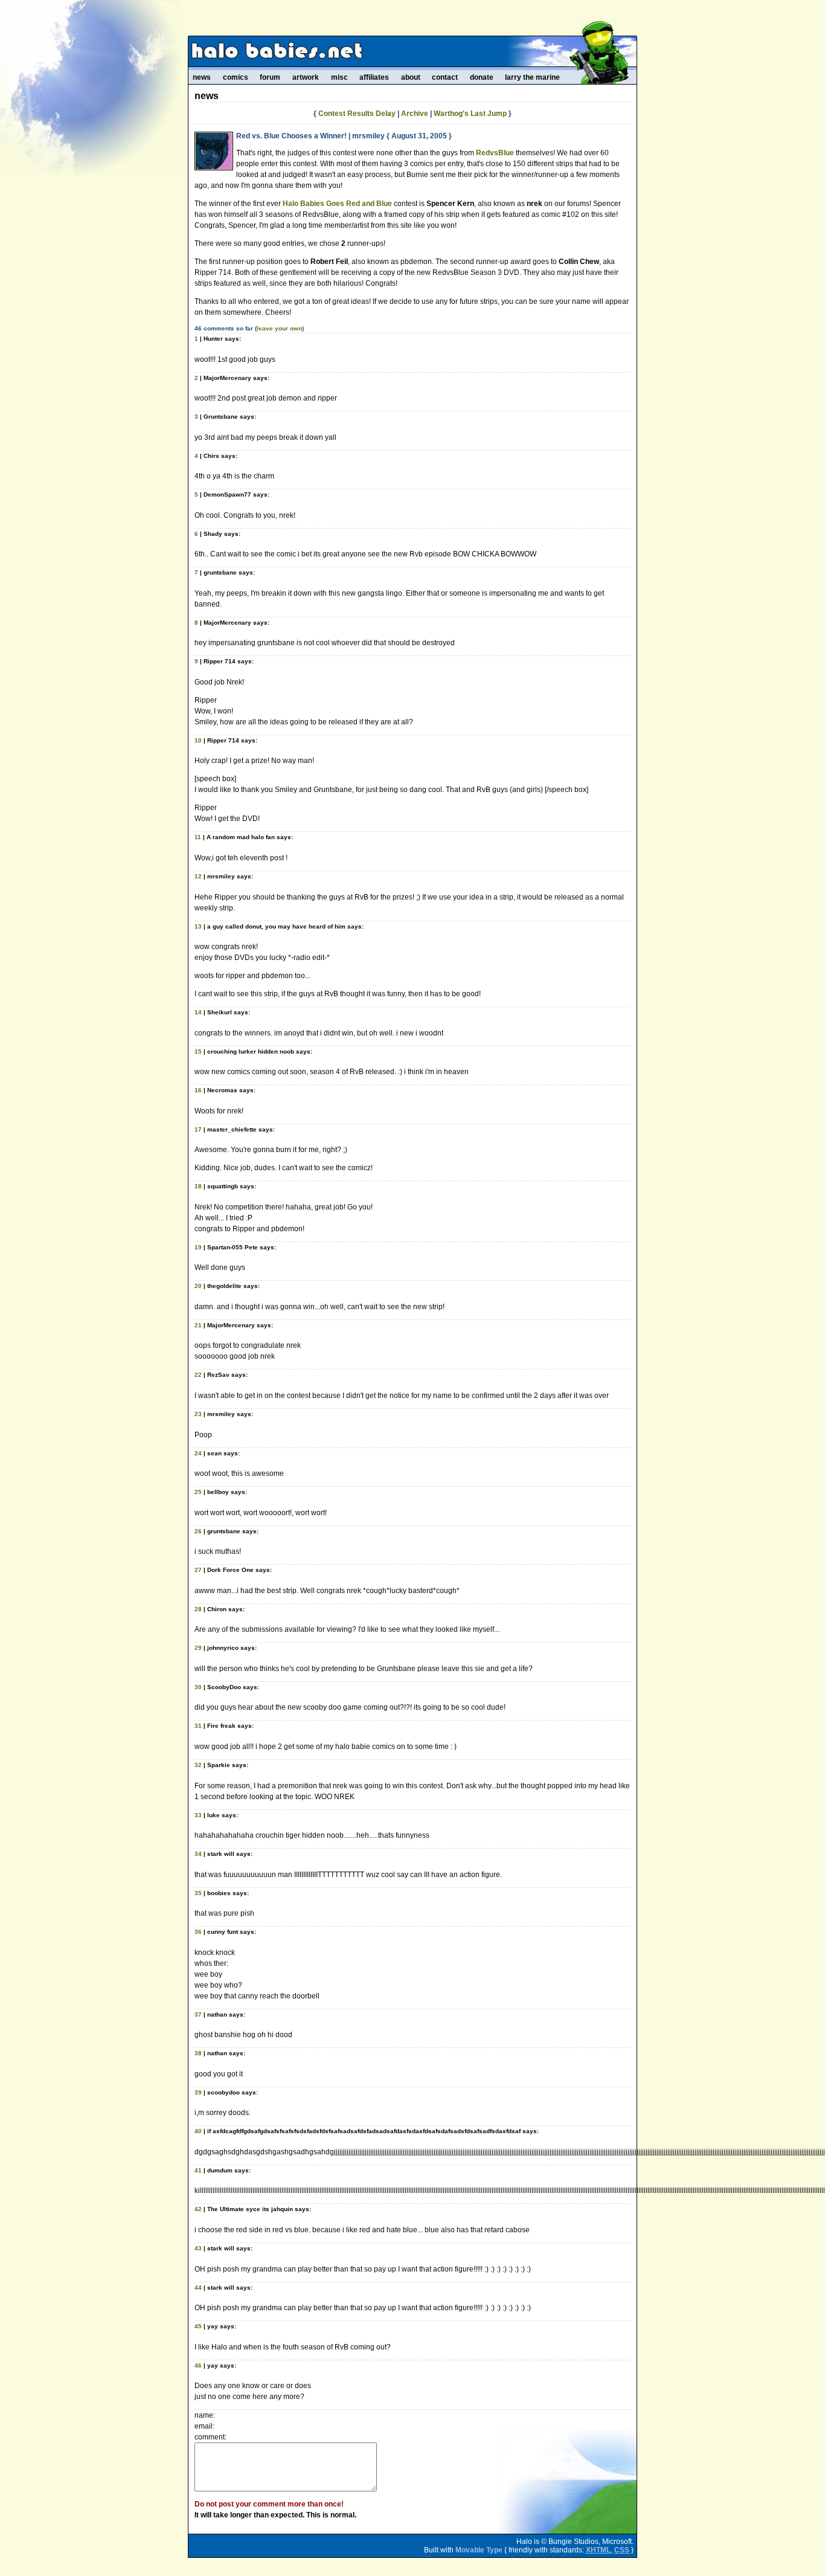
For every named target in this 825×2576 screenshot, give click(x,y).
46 (198, 2365)
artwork (306, 77)
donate (482, 77)
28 (198, 1609)
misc (339, 77)
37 (198, 2014)
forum (270, 77)
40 (198, 2131)
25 (198, 1492)
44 (198, 2288)
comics (236, 77)
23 (198, 1414)
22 (198, 1375)
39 (198, 2092)
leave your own (279, 328)
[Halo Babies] (412, 51)
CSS (622, 2550)
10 (198, 740)
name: (205, 2415)
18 (198, 1186)
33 (198, 1815)
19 (198, 1247)
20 (198, 1286)
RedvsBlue (495, 153)
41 (198, 2170)
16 (198, 1090)
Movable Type (479, 2550)
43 (198, 2248)
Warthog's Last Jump (470, 114)
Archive (415, 114)
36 (198, 1932)
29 (198, 1648)
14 (198, 1012)
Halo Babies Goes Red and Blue (337, 204)
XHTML (598, 2550)
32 (198, 1765)
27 (198, 1570)
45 (198, 2326)
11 (198, 837)
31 (198, 1726)
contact (445, 77)
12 (198, 876)
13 (198, 926)
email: (204, 2426)
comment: (210, 2437)
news (202, 77)
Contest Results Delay (357, 114)
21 (198, 1325)
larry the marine (532, 77)
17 (198, 1129)
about (411, 77)
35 (198, 1893)
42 (198, 2209)
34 (198, 1854)
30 (198, 1687)
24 (198, 1453)
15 (198, 1051)
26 (198, 1531)
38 (198, 2053)
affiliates (374, 77)
